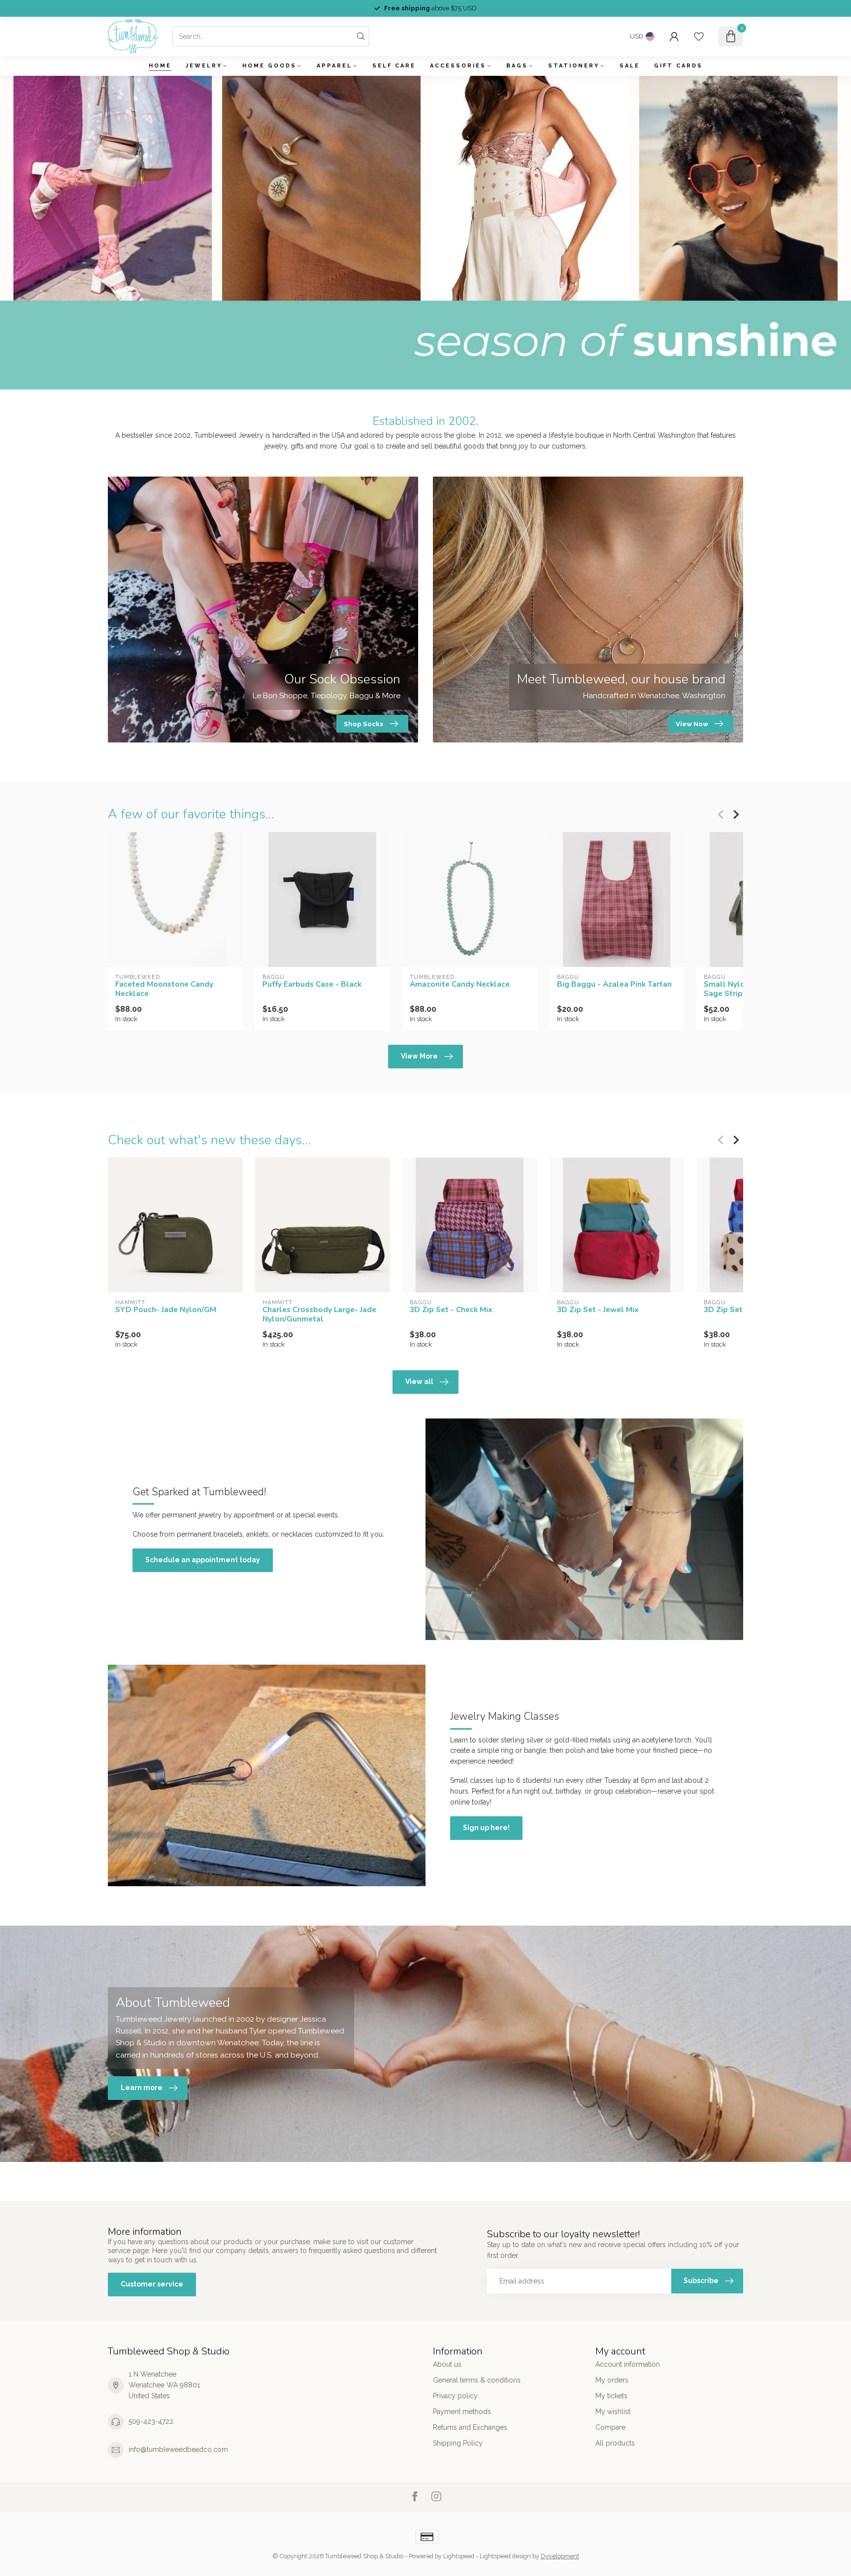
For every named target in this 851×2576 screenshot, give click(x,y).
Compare (610, 2427)
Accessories (458, 66)
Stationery (574, 66)
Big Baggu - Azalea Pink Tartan (614, 984)
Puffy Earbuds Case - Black (312, 984)
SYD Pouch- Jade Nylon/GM (166, 1310)
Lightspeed (459, 2556)
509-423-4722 (151, 2421)
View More (419, 1056)
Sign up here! (486, 1828)
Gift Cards (678, 66)
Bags (517, 66)
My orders (612, 2380)
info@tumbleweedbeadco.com (178, 2449)
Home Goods (269, 66)
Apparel (334, 66)
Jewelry (204, 66)
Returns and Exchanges (470, 2427)
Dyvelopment (560, 2556)
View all (419, 1382)
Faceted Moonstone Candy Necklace (164, 989)
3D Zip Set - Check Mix (451, 1310)
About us (447, 2364)
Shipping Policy (458, 2443)
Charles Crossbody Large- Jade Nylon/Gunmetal (319, 1314)
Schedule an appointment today (203, 1560)
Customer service (152, 2284)
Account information (628, 2364)
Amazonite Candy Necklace (460, 984)
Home (160, 66)
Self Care (394, 66)
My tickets (611, 2396)
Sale (630, 66)
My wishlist (613, 2412)
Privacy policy (455, 2396)
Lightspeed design (505, 2556)
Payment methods (462, 2412)
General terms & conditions (477, 2380)
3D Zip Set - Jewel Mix (598, 1310)
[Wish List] (699, 36)
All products (615, 2443)
